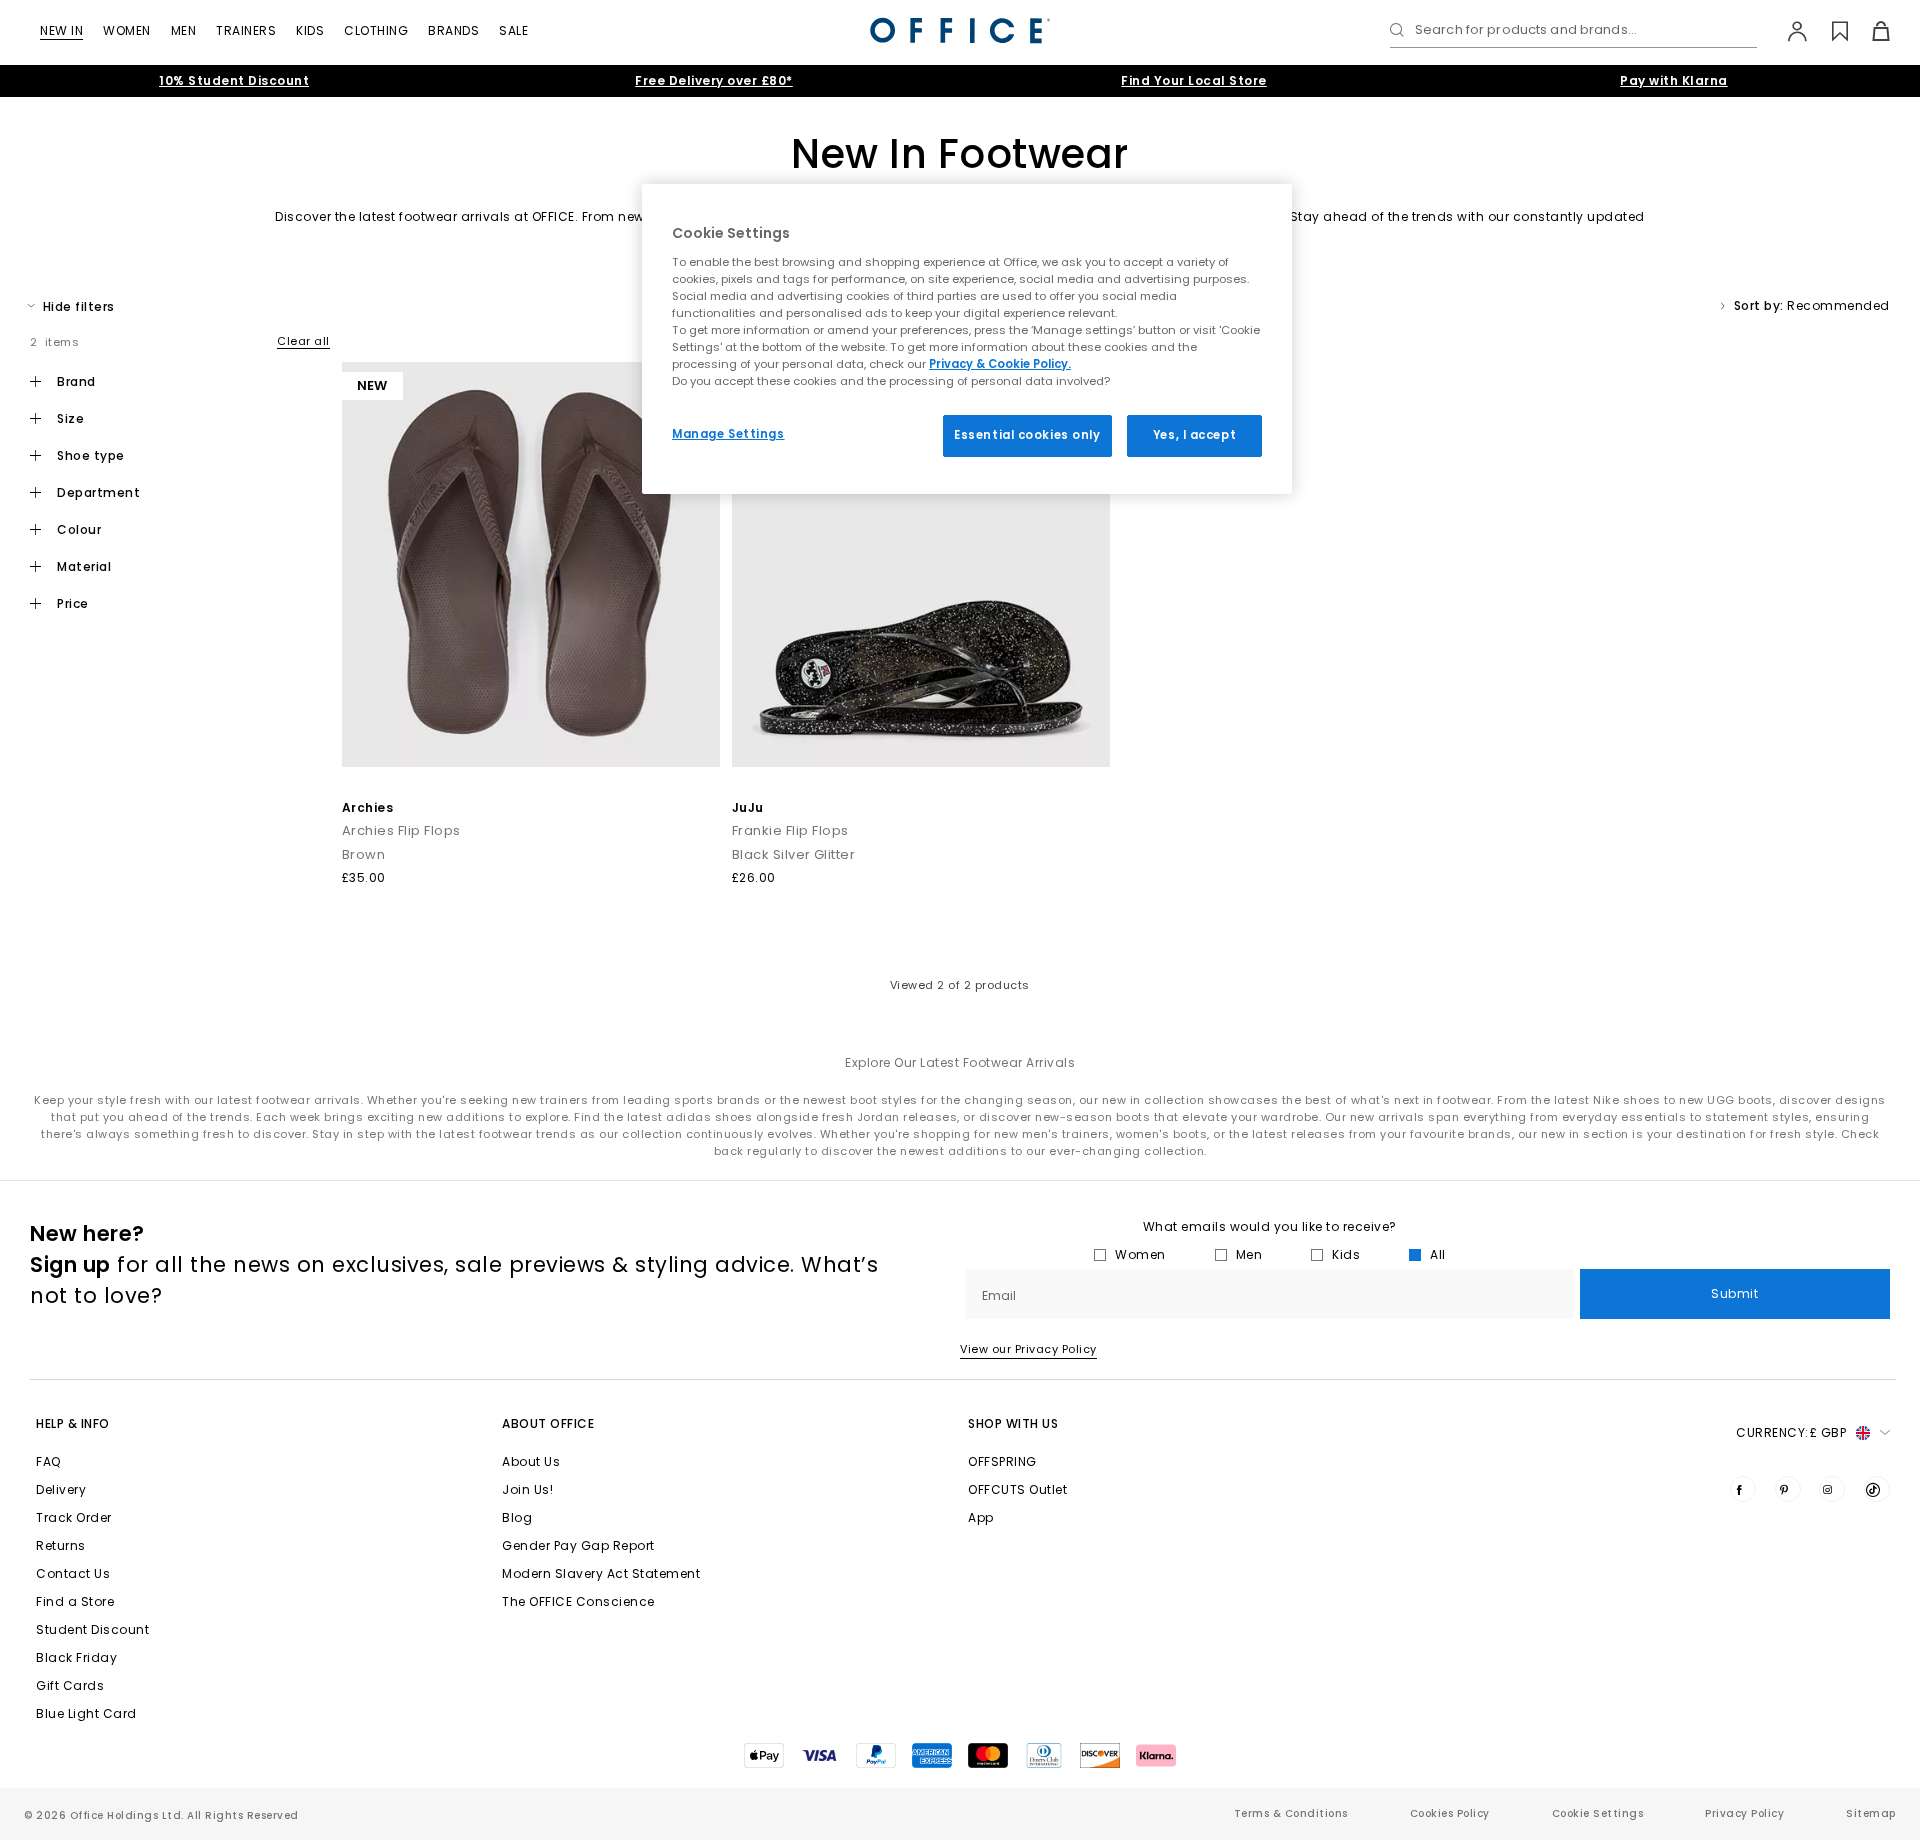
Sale (513, 30)
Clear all (303, 341)
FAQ (48, 1461)
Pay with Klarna (1674, 80)
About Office (548, 1423)
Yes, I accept (1194, 435)
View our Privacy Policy (1028, 1349)
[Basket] (1869, 31)
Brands (453, 30)
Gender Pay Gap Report (578, 1545)
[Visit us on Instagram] (1832, 1489)
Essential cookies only (1027, 435)
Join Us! (527, 1489)
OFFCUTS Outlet (1017, 1489)
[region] (967, 339)
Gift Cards (70, 1685)
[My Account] (1787, 31)
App (981, 1517)
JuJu (748, 807)
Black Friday (76, 1657)
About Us (531, 1461)
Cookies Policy (1450, 1813)
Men (184, 30)
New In (61, 30)
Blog (517, 1517)
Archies (368, 807)
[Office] (960, 30)
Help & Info (73, 1423)
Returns (61, 1545)
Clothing (376, 30)
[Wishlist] (1828, 31)
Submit (1734, 1293)
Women (127, 30)
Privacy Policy (1744, 1813)
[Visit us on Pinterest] (1788, 1489)
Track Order (74, 1517)
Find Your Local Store (1194, 80)
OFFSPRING (1002, 1461)
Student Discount (92, 1629)
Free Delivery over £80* (714, 80)
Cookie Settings (1598, 1813)
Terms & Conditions (1291, 1813)
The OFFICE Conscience (578, 1601)
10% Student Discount (234, 80)
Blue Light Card (86, 1713)
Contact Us (73, 1573)
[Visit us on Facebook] (1743, 1489)
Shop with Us (1013, 1423)
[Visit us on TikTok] (1877, 1489)
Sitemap (1871, 1813)
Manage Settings (728, 434)
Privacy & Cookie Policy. (1000, 364)
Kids (310, 30)
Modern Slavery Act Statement (601, 1573)
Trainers (246, 30)
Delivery (61, 1489)
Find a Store (75, 1601)
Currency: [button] (1791, 1432)
